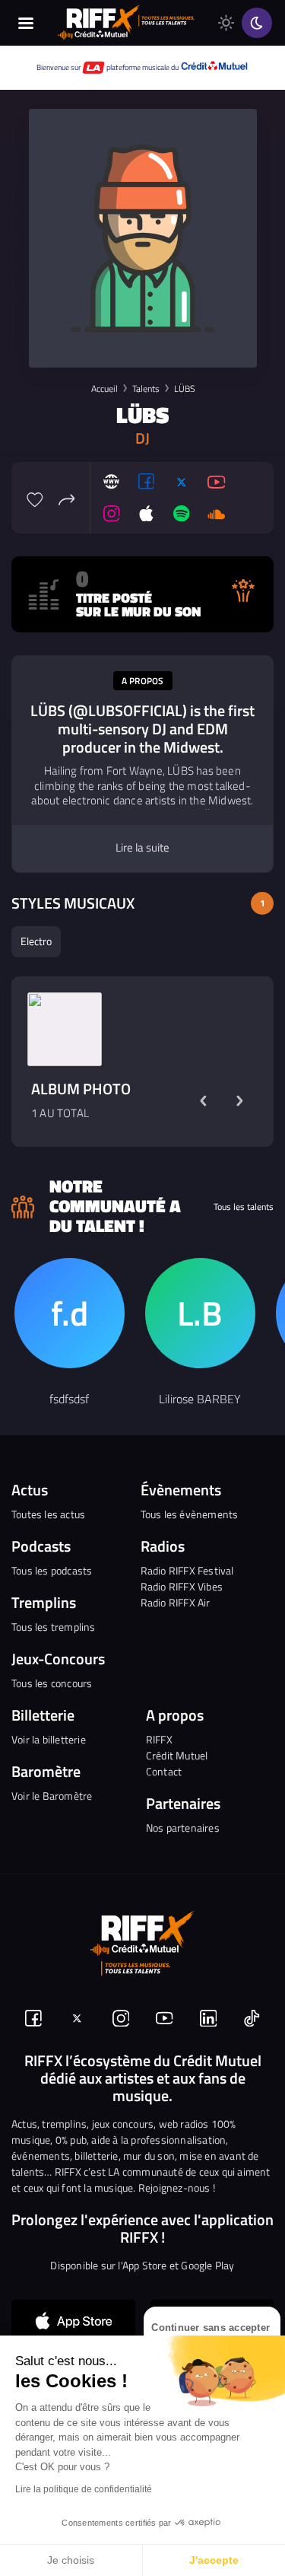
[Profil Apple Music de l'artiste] (147, 514)
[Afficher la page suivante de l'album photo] (239, 1101)
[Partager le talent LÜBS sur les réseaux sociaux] (67, 498)
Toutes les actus (48, 1514)
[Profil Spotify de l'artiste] (182, 514)
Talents (146, 388)
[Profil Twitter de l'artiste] (182, 482)
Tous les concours (52, 1683)
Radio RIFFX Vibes (182, 1586)
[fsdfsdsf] (70, 1313)
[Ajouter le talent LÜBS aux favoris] (35, 498)
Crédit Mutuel (177, 1755)
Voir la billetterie (49, 1739)
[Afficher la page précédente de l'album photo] (203, 1101)
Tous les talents (244, 1207)
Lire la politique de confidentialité (84, 2489)
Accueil (104, 388)
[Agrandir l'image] (65, 1030)
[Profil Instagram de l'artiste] (112, 514)
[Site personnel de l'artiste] (112, 482)
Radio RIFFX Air (176, 1602)
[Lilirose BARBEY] (200, 1313)
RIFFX (159, 1739)
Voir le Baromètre (52, 1796)
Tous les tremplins (54, 1627)
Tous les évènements (190, 1514)
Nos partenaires (183, 1828)
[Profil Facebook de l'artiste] (147, 482)
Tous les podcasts (52, 1570)
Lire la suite (142, 848)
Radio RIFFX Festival (187, 1570)
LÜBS (184, 388)
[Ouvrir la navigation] (26, 23)
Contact (164, 1771)
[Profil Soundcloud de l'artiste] (217, 514)
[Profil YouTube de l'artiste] (217, 482)
